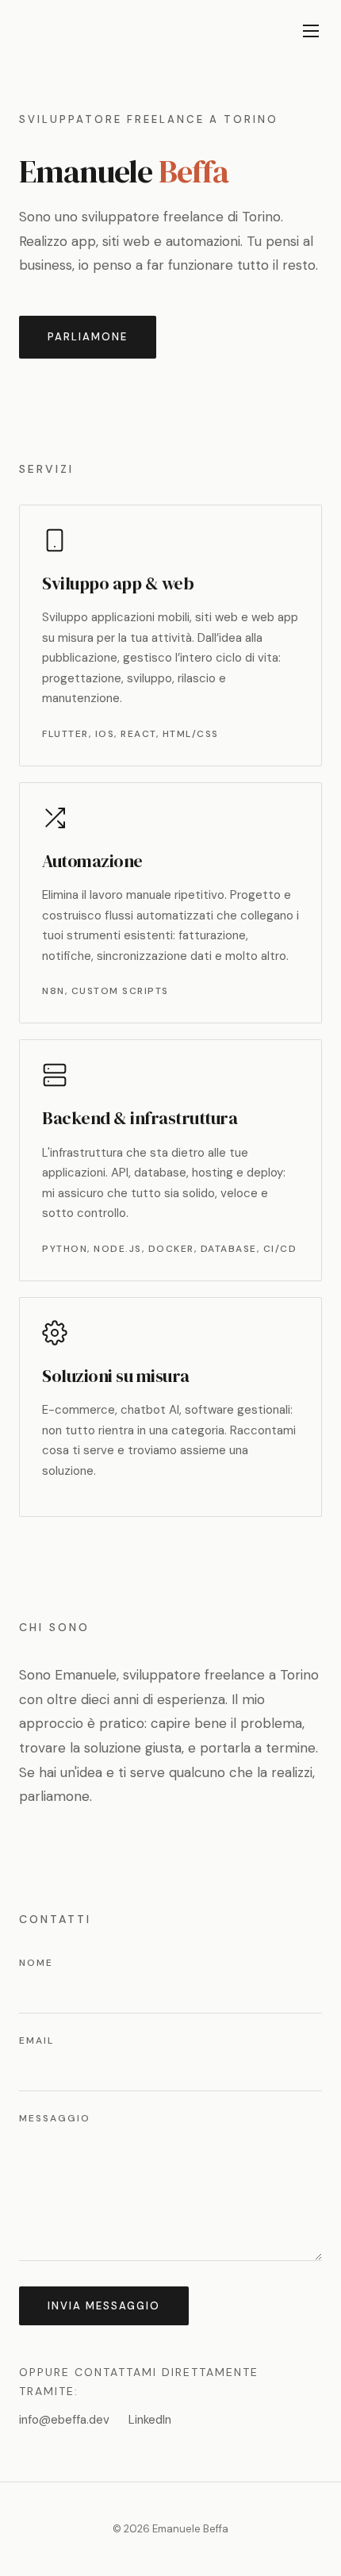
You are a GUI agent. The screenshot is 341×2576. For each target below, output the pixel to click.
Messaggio (55, 2118)
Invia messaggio (104, 2306)
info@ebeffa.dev (64, 2420)
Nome (36, 1963)
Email (36, 2040)
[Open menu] (311, 31)
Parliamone (88, 337)
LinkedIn (150, 2420)
